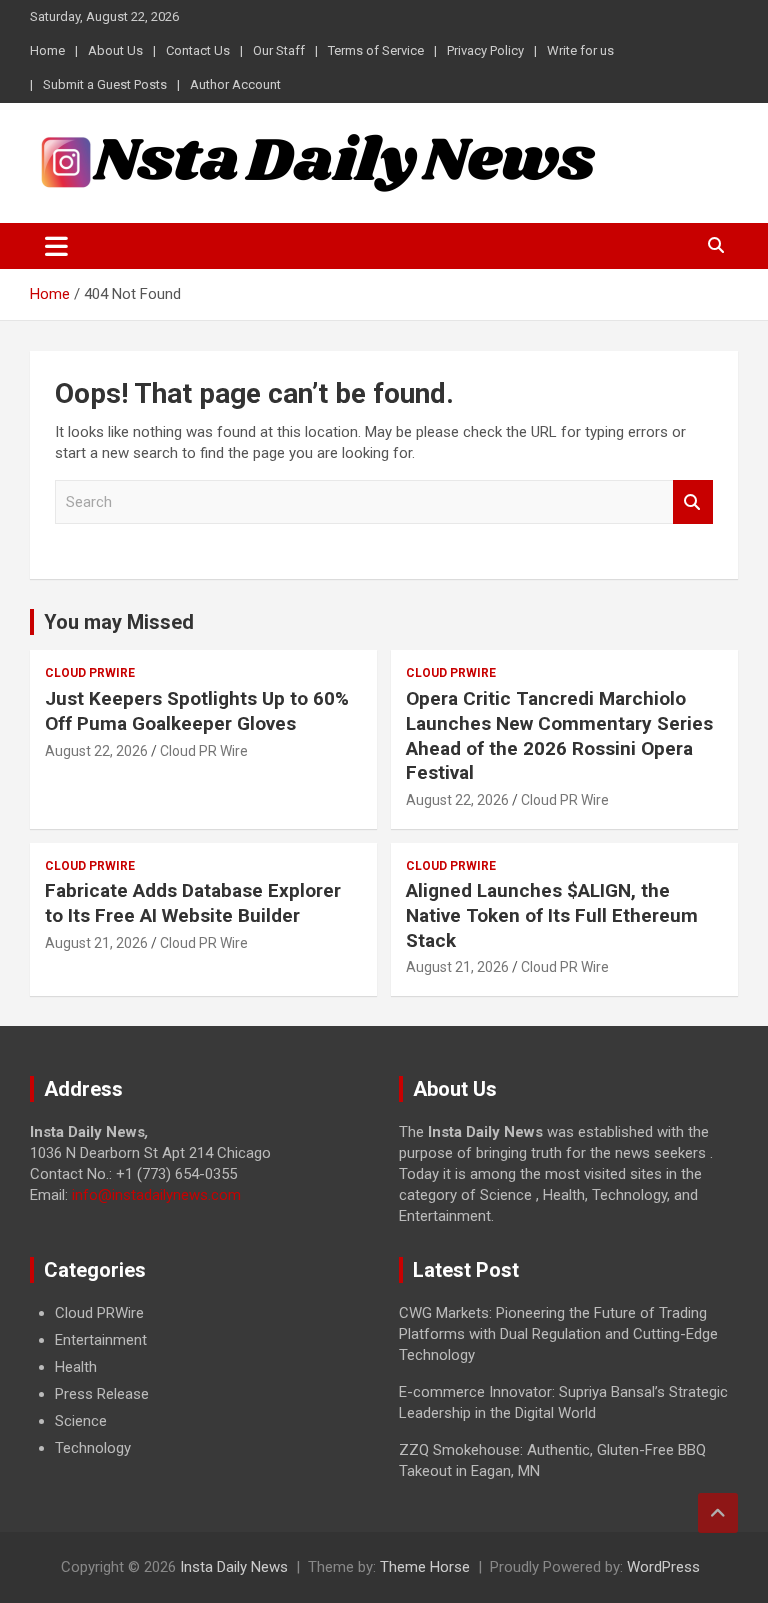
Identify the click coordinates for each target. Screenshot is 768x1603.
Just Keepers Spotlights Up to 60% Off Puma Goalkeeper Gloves (197, 711)
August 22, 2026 (96, 751)
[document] (199, 1381)
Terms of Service (376, 50)
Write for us (580, 50)
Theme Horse (425, 1567)
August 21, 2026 (96, 943)
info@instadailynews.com (156, 1195)
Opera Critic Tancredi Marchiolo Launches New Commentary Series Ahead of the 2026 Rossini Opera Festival (559, 735)
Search (693, 502)
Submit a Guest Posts (105, 84)
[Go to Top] (718, 1513)
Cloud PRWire (90, 673)
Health (76, 1367)
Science (81, 1421)
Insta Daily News (234, 1567)
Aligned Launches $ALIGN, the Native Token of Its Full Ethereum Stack (552, 915)
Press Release (102, 1394)
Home (47, 50)
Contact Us (198, 50)
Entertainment (101, 1340)
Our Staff (279, 50)
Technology (93, 1448)
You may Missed (119, 622)
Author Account (235, 84)
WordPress (663, 1567)
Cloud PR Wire (204, 751)
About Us (115, 50)
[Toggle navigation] (56, 246)
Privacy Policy (485, 50)
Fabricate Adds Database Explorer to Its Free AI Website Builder (193, 903)
